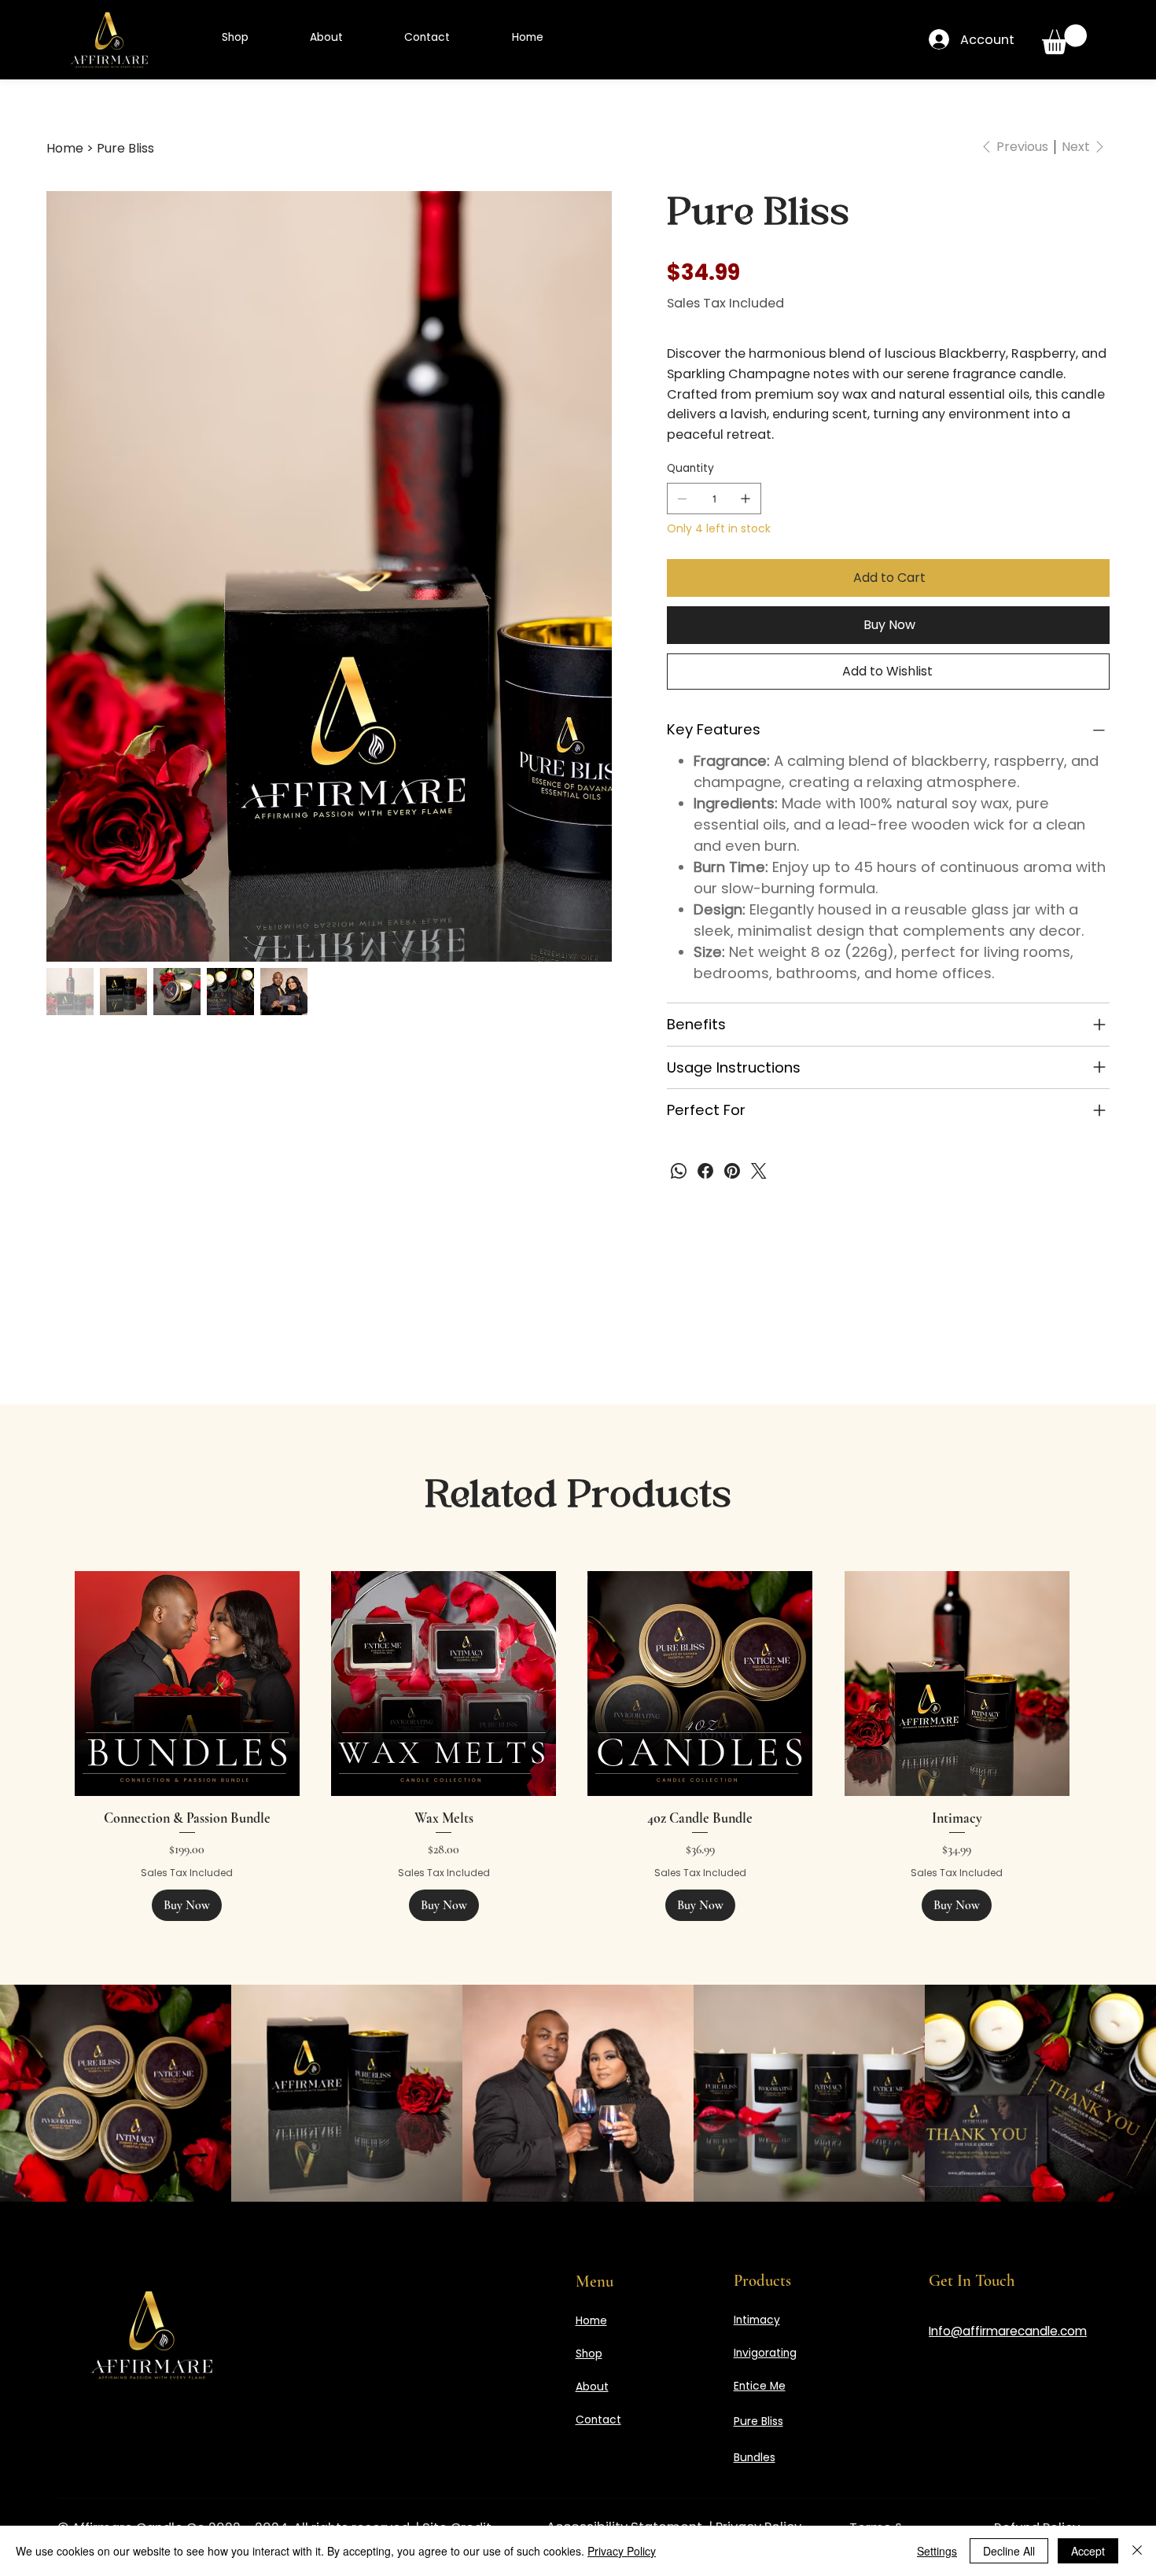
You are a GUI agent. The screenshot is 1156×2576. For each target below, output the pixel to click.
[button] (1064, 39)
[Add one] (746, 499)
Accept (1088, 2551)
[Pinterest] (732, 1171)
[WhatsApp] (679, 1171)
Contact (598, 2420)
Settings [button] (937, 2551)
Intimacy (757, 2320)
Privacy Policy (622, 2551)
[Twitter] (759, 1171)
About (592, 2387)
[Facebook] (705, 1171)
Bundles (755, 2458)
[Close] (1137, 2551)
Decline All (1009, 2551)
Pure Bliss (758, 2421)
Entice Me (760, 2386)
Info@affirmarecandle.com (1008, 2331)
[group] (572, 1746)
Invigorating (765, 2353)
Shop (589, 2354)
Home (591, 2321)
